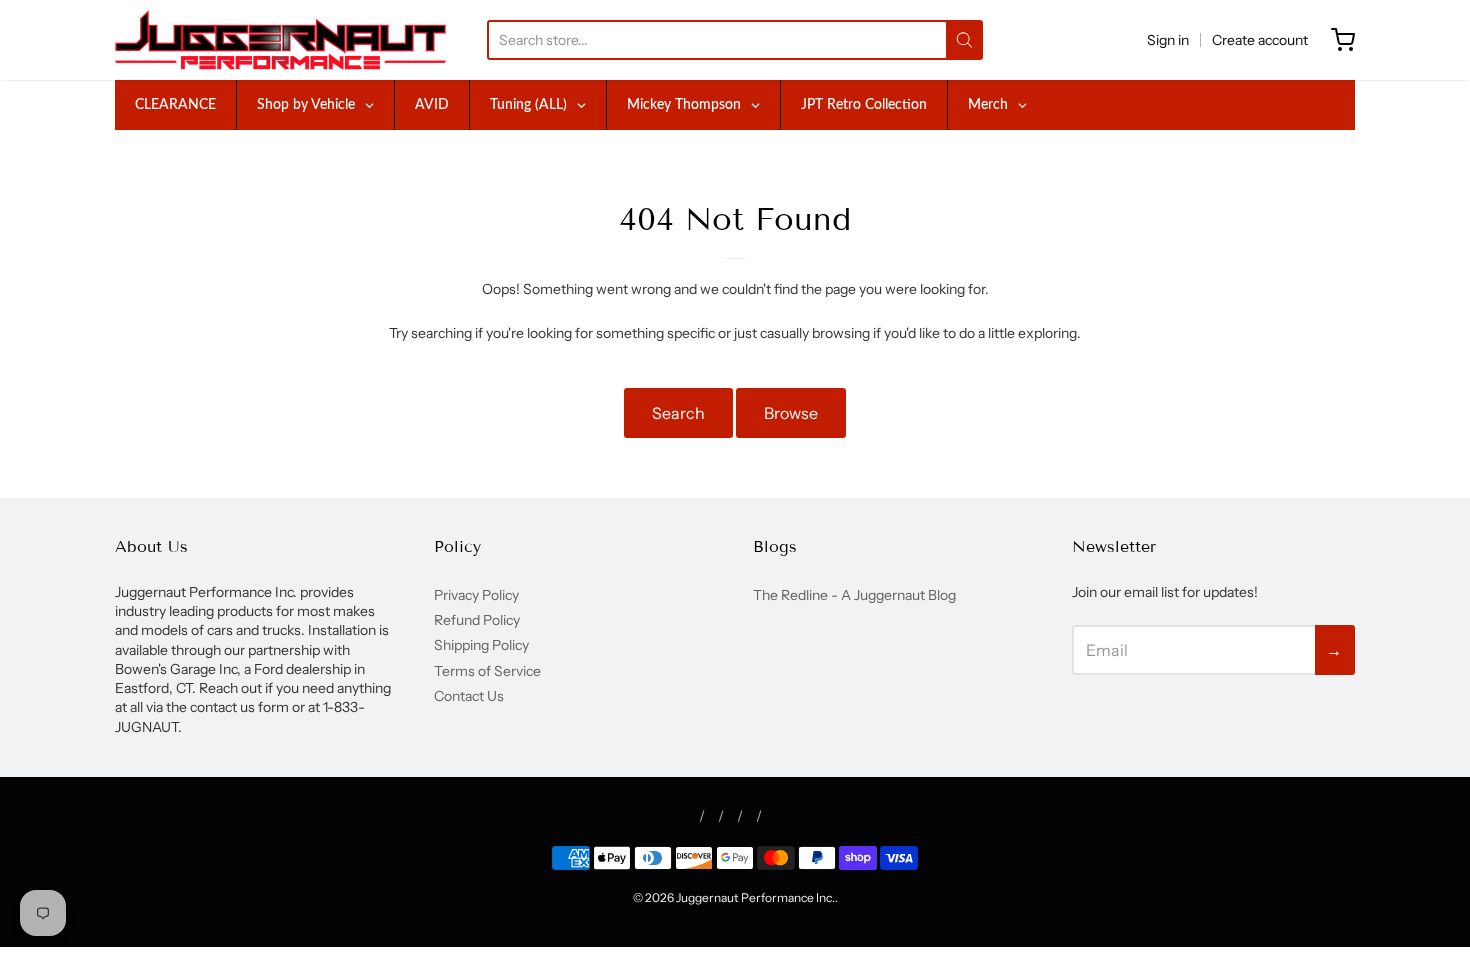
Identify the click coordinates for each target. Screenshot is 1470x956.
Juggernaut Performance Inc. (755, 897)
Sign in (1168, 40)
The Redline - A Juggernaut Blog (854, 595)
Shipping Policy (481, 645)
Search (678, 413)
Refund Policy (477, 620)
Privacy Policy (476, 595)
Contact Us (469, 696)
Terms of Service (487, 671)
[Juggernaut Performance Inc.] (280, 40)
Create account (1260, 40)
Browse (791, 413)
